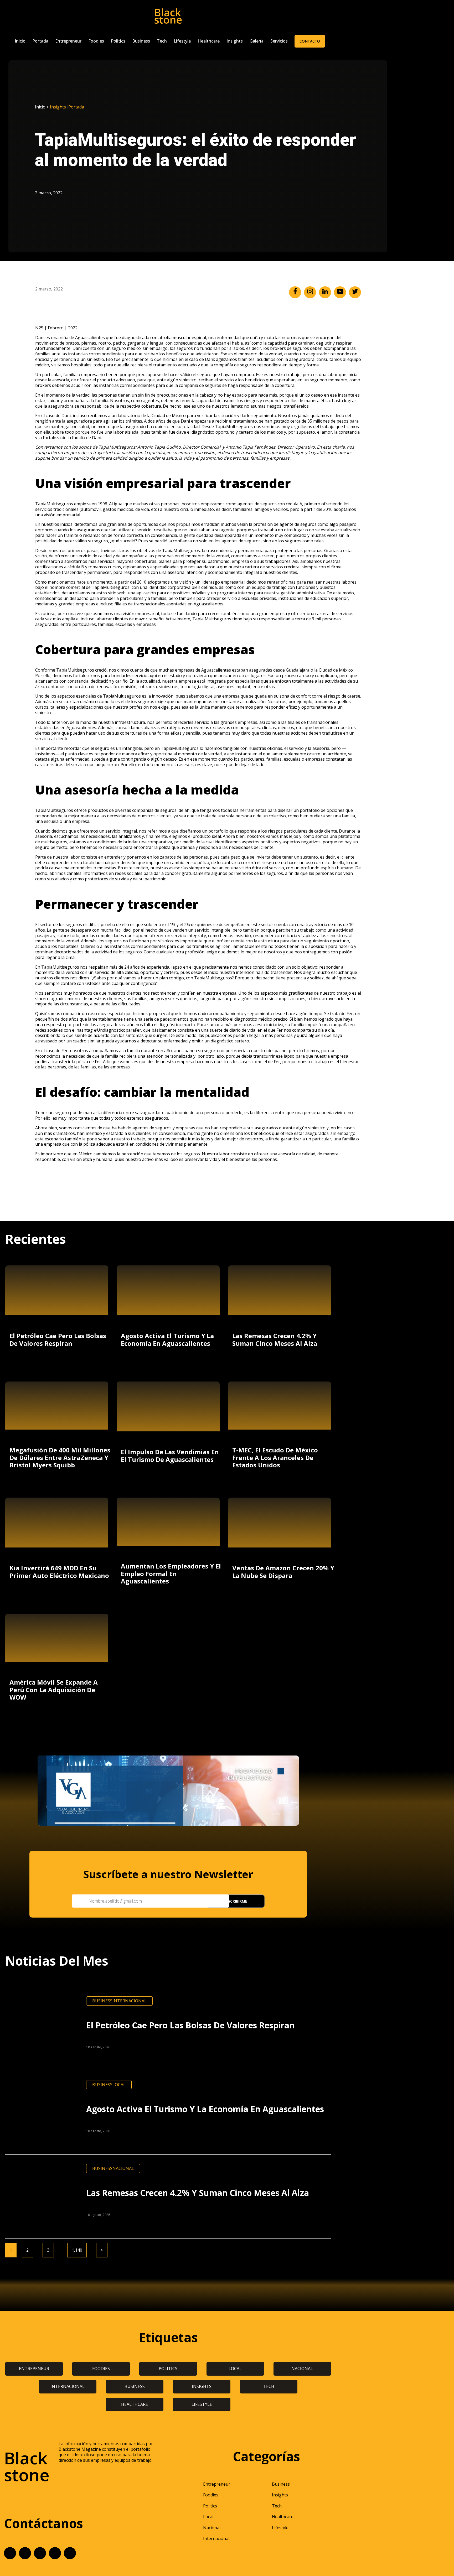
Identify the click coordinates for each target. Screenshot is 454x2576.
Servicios (279, 41)
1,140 (77, 2250)
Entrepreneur (68, 41)
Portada (40, 41)
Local (119, 2085)
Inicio (20, 41)
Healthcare (209, 41)
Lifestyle (182, 41)
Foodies (96, 41)
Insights (235, 41)
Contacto (310, 41)
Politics (118, 41)
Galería (257, 41)
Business (141, 41)
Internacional (130, 2001)
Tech (162, 41)
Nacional (123, 2168)
